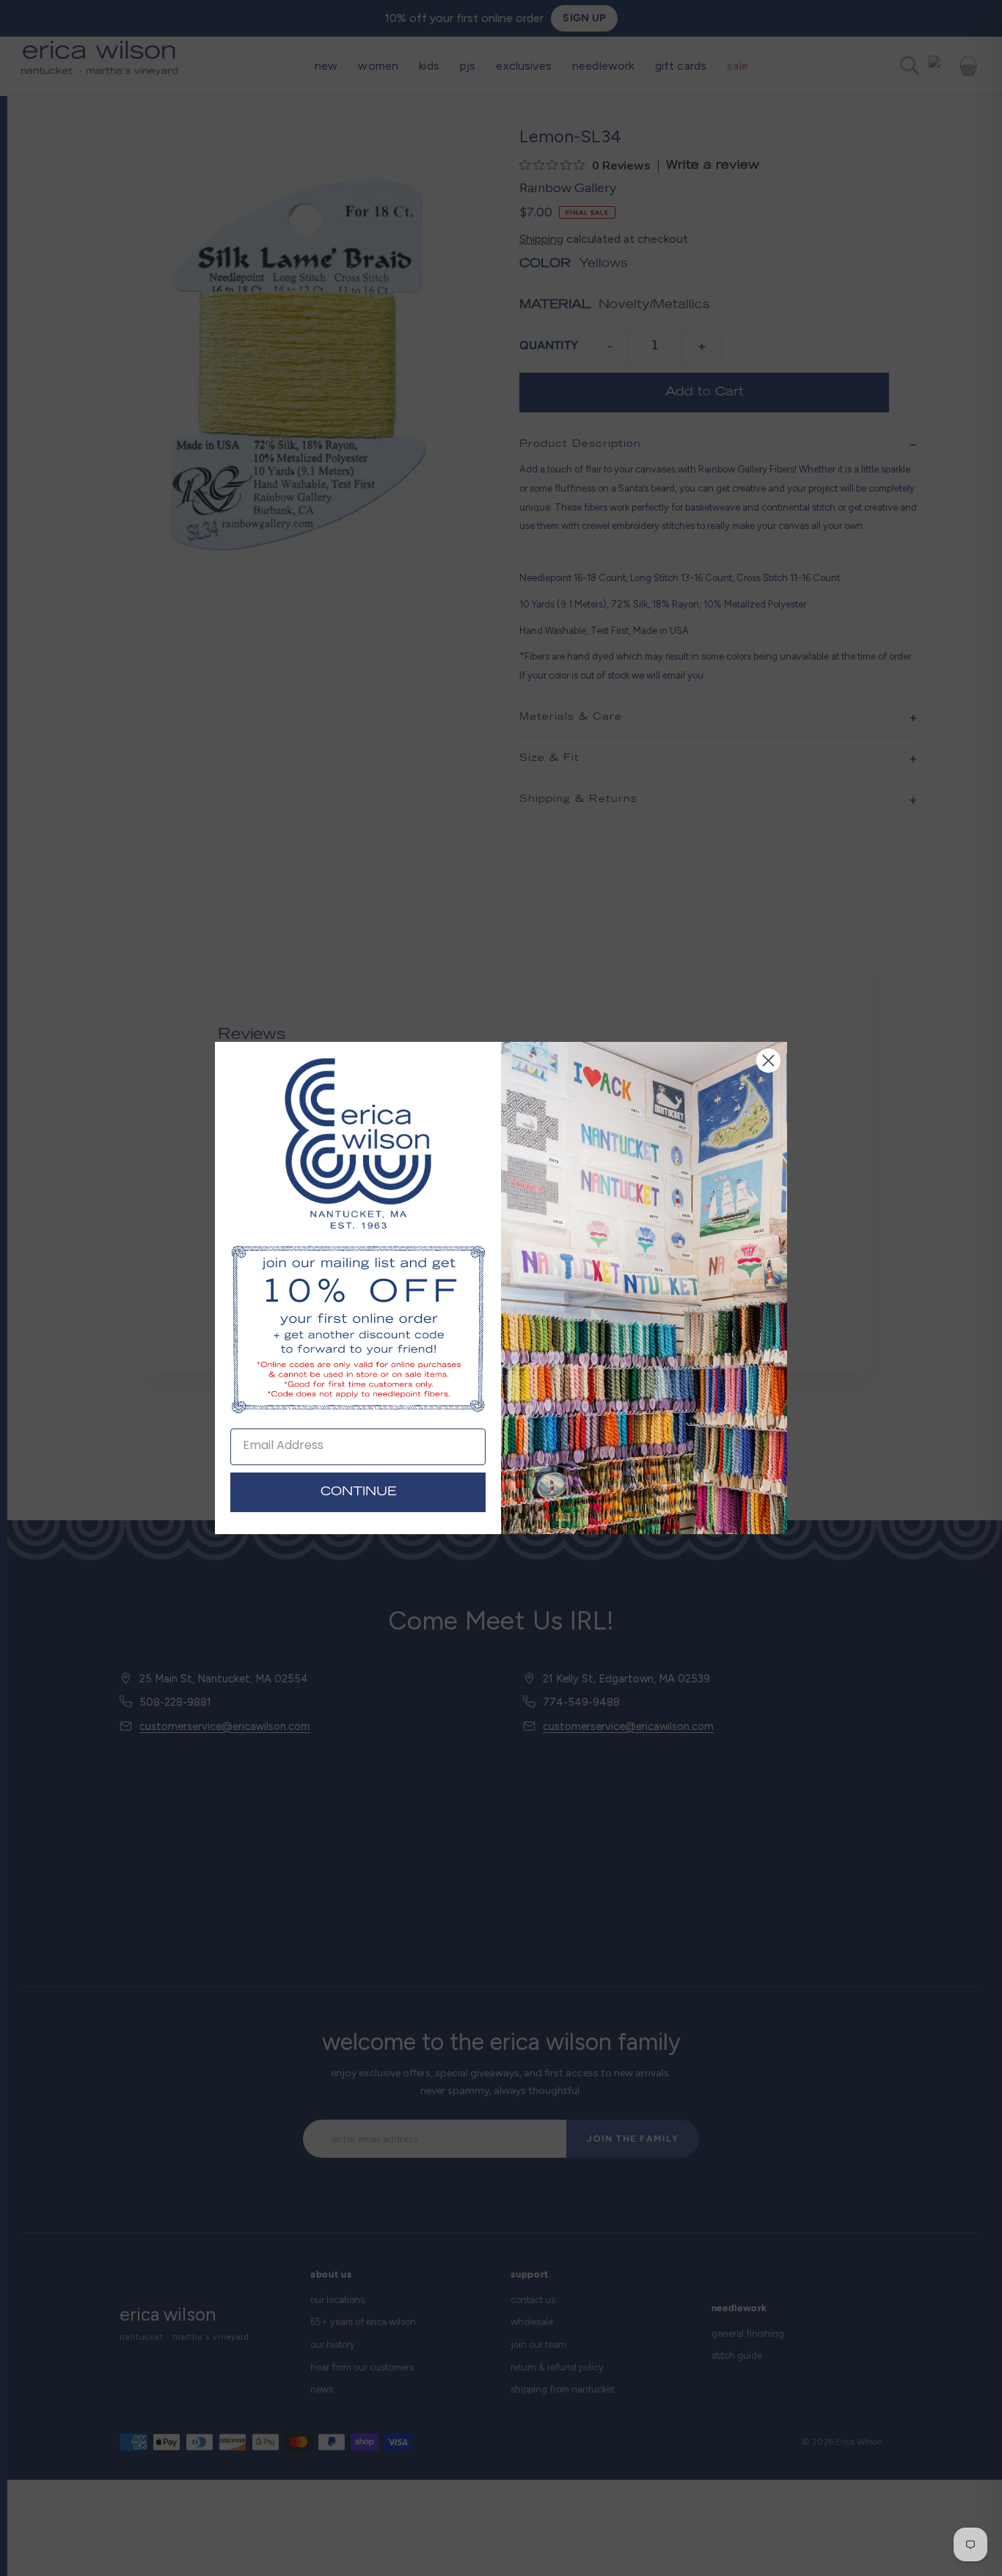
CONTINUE (358, 1492)
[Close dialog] (768, 1061)
